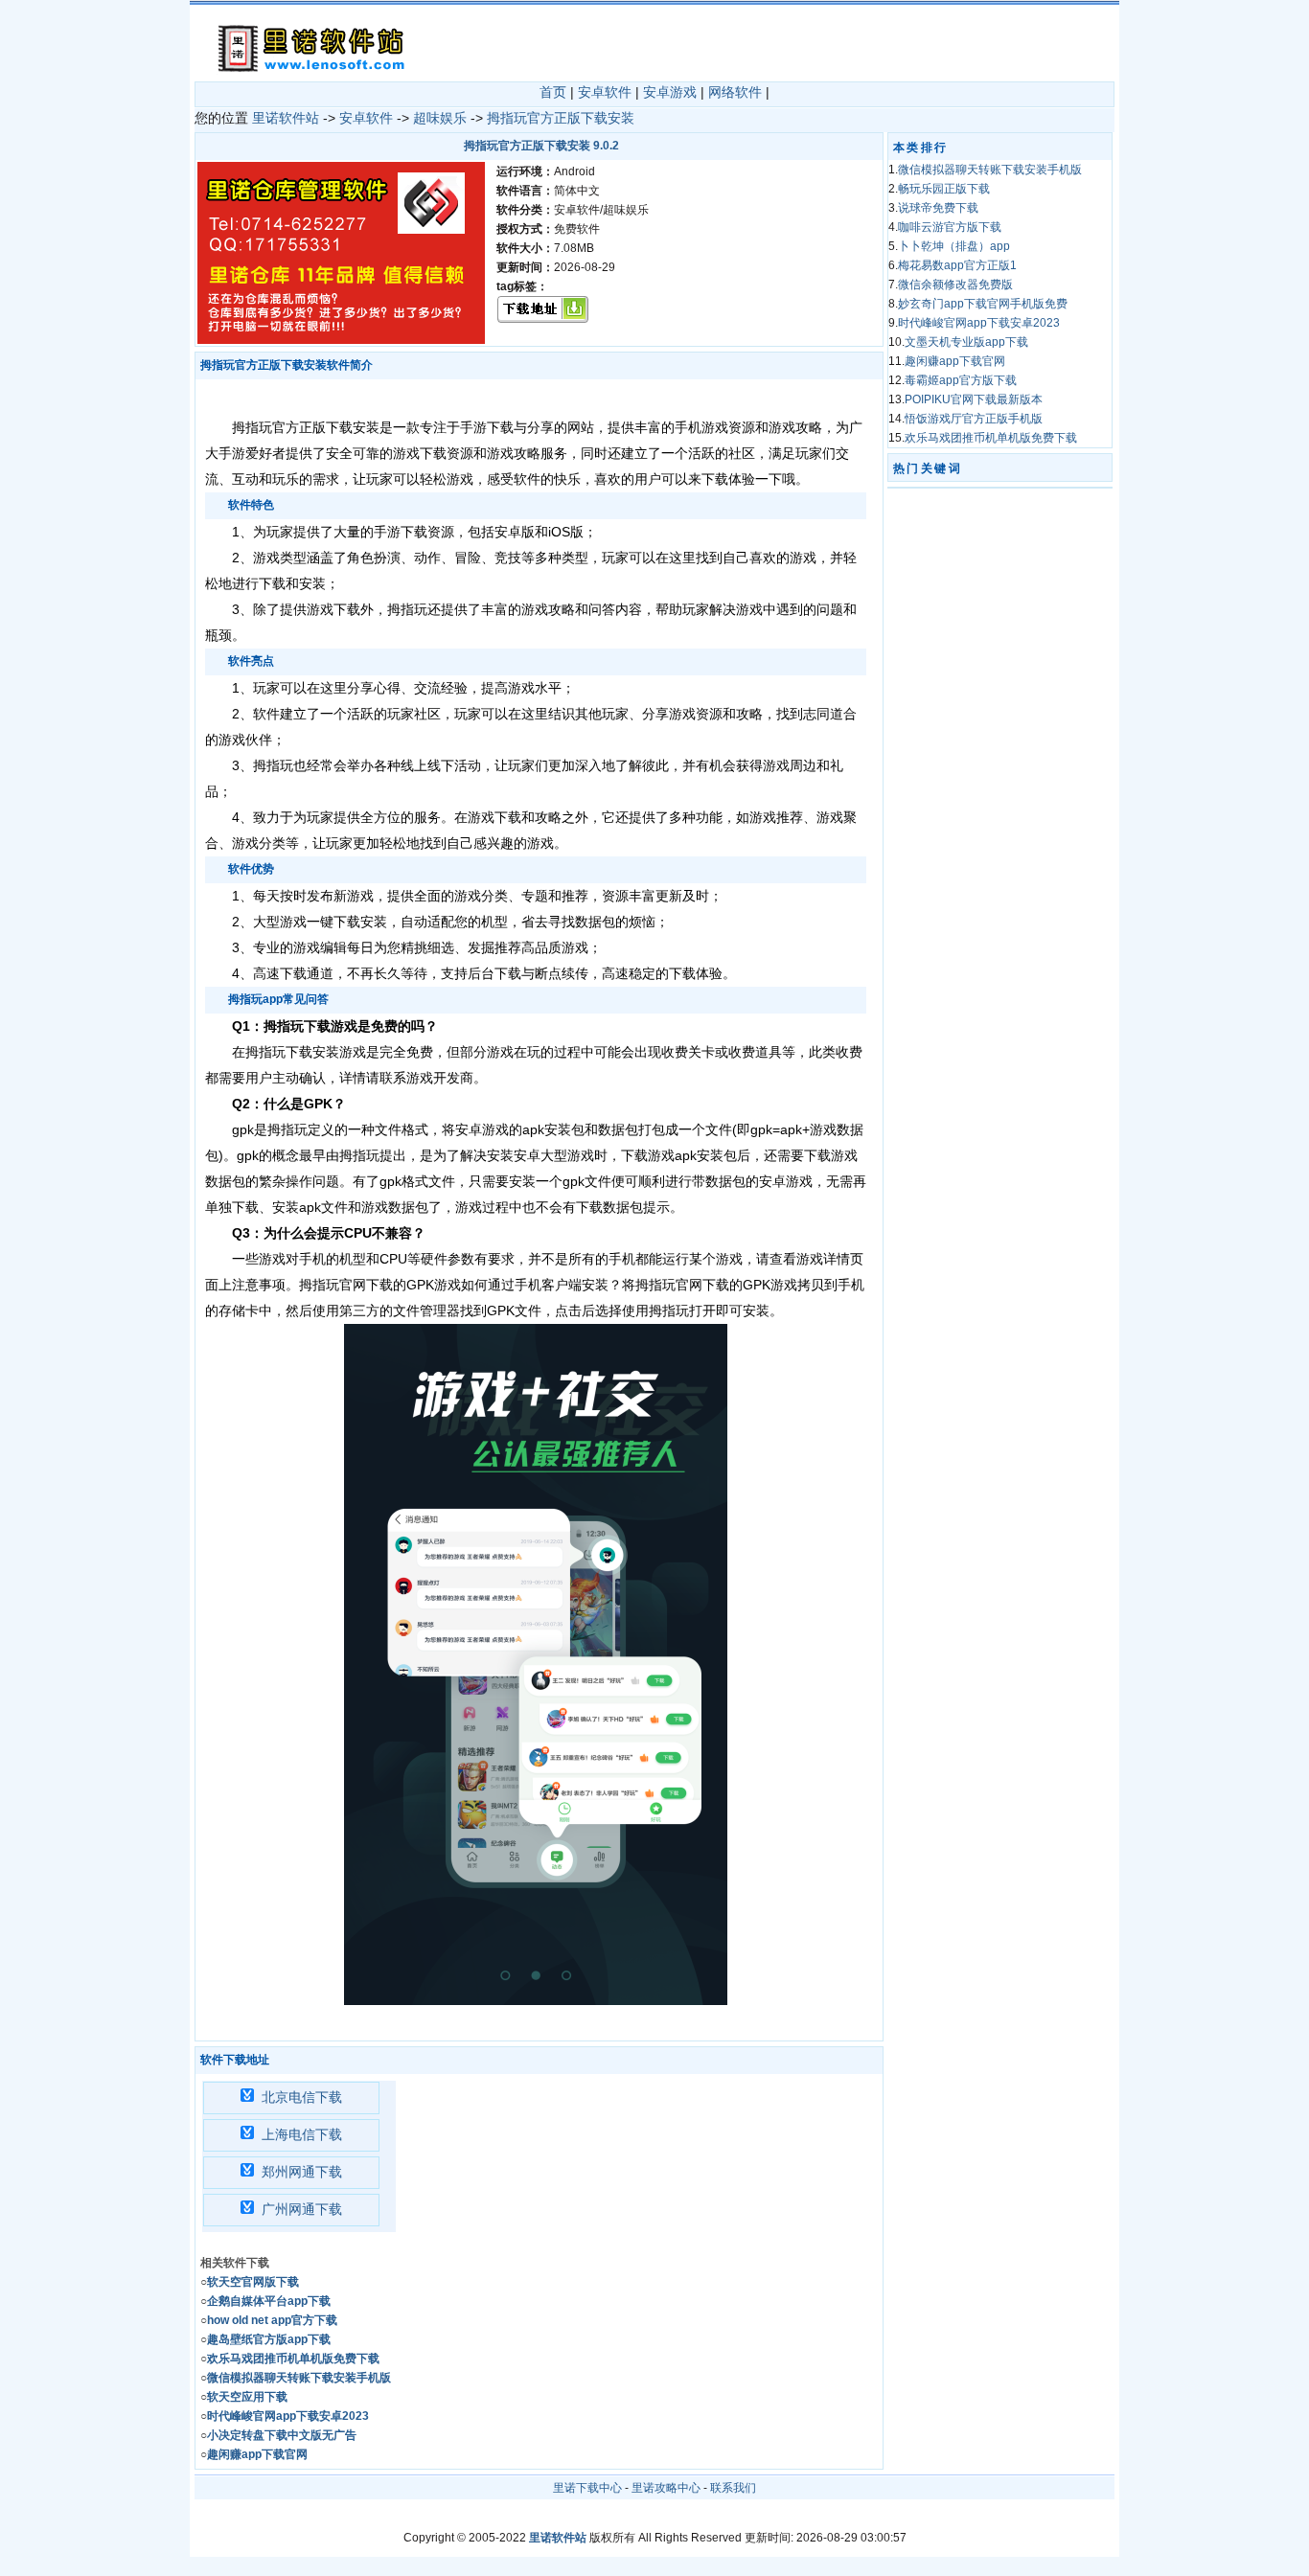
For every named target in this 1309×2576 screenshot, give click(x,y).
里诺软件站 (286, 118)
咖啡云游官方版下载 (950, 227)
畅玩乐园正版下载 (944, 189)
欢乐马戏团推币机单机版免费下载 (991, 438)
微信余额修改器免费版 (955, 285)
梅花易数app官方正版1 (957, 265)
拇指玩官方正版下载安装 (561, 118)
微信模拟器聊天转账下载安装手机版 (990, 170)
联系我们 (733, 2488)
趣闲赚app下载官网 (955, 361)
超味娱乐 (440, 118)
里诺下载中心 (587, 2488)
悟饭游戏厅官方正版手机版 (974, 419)
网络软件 (735, 92)
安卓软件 (605, 92)
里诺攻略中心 (666, 2488)
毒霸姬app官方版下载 (961, 380)
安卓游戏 (670, 92)
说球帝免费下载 (938, 208)
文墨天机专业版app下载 (966, 342)
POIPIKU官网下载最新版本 (974, 399)
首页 (553, 92)
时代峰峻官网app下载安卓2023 (979, 323)
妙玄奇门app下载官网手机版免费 (983, 304)
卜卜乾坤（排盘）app (954, 246)
